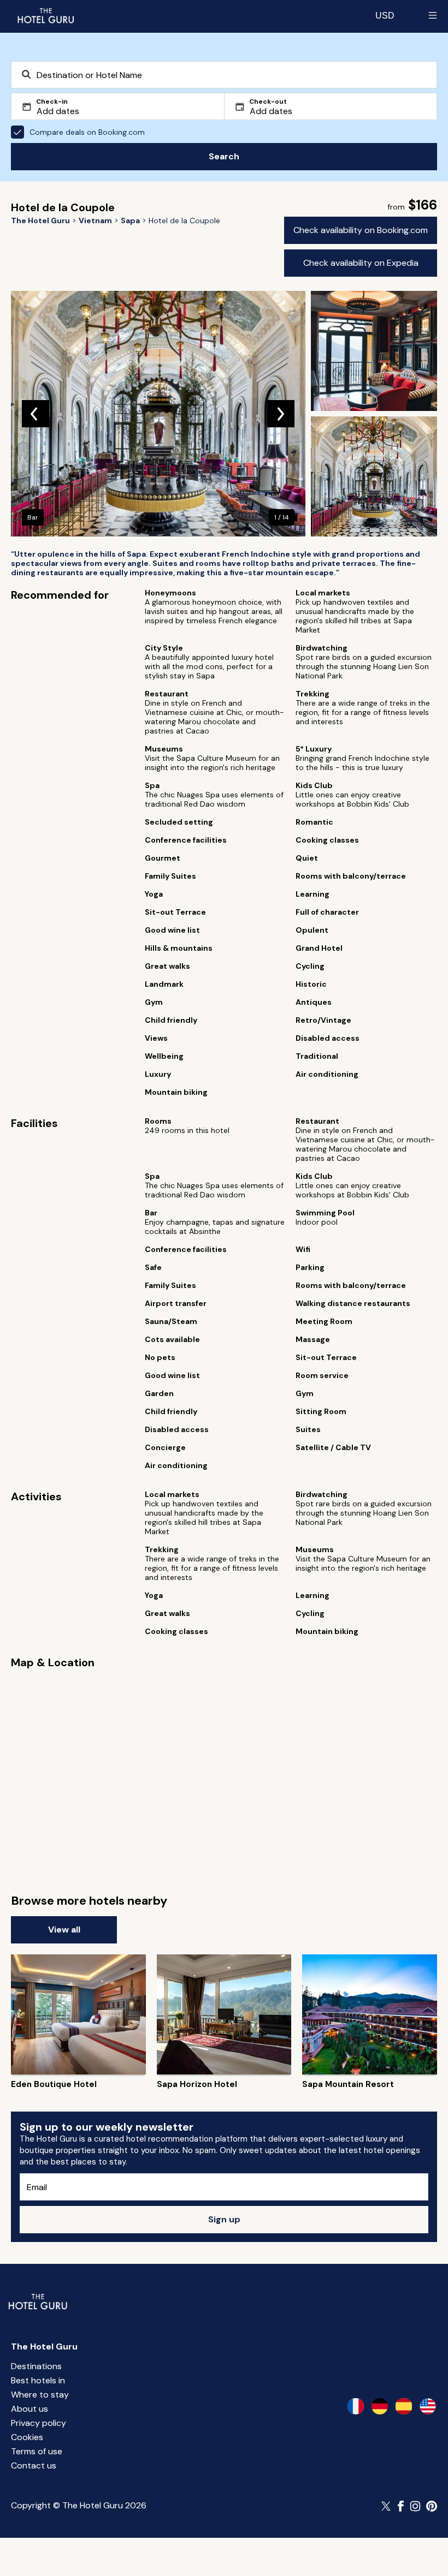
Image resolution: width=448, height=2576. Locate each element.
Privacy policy (39, 2423)
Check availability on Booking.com (361, 230)
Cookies (27, 2437)
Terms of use (37, 2451)
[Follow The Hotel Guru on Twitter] (387, 2506)
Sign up (224, 2219)
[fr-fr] (356, 2406)
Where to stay (40, 2395)
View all (64, 1930)
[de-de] (380, 2406)
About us (30, 2409)
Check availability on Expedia (361, 263)
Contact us (34, 2465)
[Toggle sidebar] (433, 15)
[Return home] (45, 15)
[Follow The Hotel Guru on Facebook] (401, 2506)
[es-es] (404, 2406)
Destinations (36, 2366)
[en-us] (428, 2406)
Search (224, 156)
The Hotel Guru (44, 2347)
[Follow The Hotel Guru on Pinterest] (432, 2506)
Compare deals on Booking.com (87, 132)
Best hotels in (38, 2380)
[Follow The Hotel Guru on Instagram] (415, 2506)
